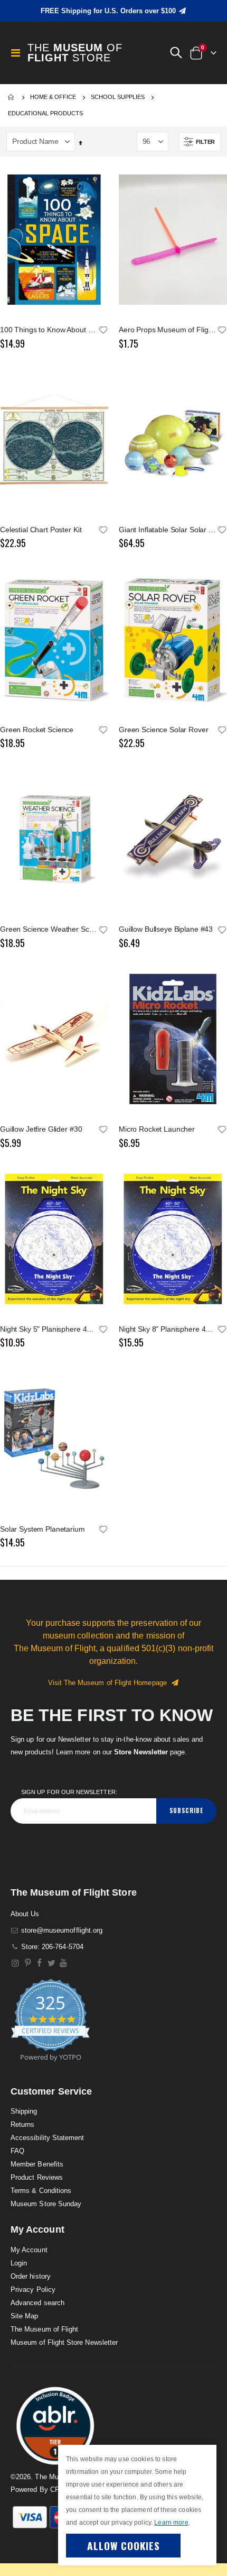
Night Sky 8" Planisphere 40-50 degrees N (168, 1329)
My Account (29, 2250)
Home (12, 97)
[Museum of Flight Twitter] (51, 1963)
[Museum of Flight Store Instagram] (16, 1963)
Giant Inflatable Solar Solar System (168, 530)
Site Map (25, 2316)
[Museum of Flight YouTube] (64, 1963)
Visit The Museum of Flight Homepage (110, 1683)
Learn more (171, 2523)
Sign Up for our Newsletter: (69, 1792)
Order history (31, 2276)
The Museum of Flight (44, 2329)
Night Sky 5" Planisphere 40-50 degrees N (49, 1329)
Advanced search (37, 2303)
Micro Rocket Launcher (157, 1129)
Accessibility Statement (48, 2138)
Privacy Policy (33, 2290)
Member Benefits (37, 2164)
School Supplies (118, 97)
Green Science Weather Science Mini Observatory (49, 929)
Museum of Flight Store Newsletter (64, 2342)
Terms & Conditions (41, 2191)
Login (19, 2263)
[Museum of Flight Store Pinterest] (28, 1963)
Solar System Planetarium (42, 1529)
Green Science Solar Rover (164, 730)
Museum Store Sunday (46, 2204)
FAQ (17, 2151)
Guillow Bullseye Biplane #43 (166, 929)
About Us (25, 1914)
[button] (176, 53)
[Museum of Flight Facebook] (40, 1963)
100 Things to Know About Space (49, 330)
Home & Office (53, 97)
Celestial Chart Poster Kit (41, 530)
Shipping (24, 2111)
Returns (22, 2124)
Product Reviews (37, 2177)
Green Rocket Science (37, 730)
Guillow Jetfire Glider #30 (41, 1129)
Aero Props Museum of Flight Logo (168, 330)
